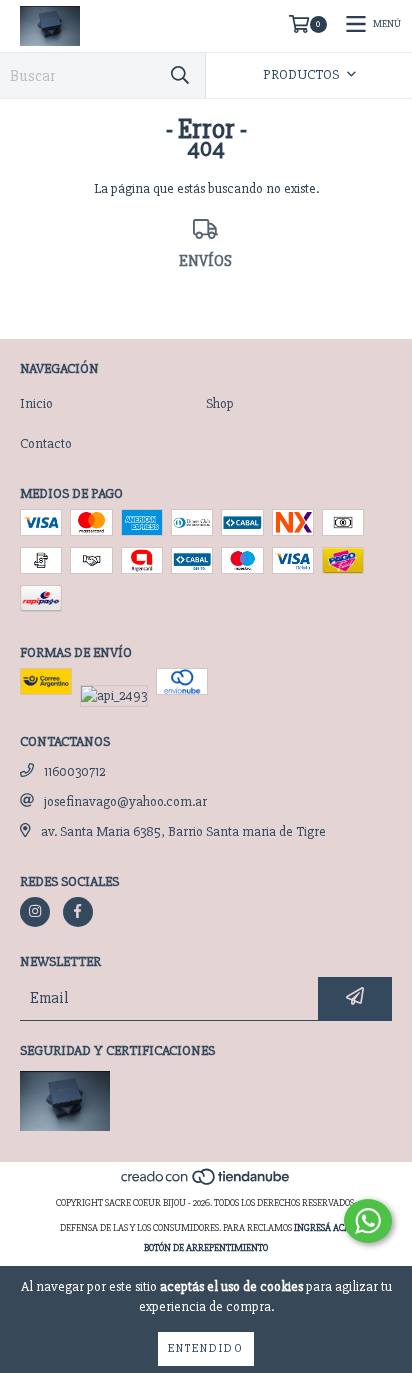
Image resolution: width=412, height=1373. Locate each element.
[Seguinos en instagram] (35, 912)
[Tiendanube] (206, 1183)
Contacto (46, 443)
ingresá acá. (323, 1228)
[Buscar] (180, 75)
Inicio (36, 403)
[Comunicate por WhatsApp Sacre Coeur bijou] (368, 1221)
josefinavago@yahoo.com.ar (125, 801)
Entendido (206, 1348)
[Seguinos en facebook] (78, 912)
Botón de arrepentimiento (206, 1248)
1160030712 (74, 771)
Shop (220, 403)
